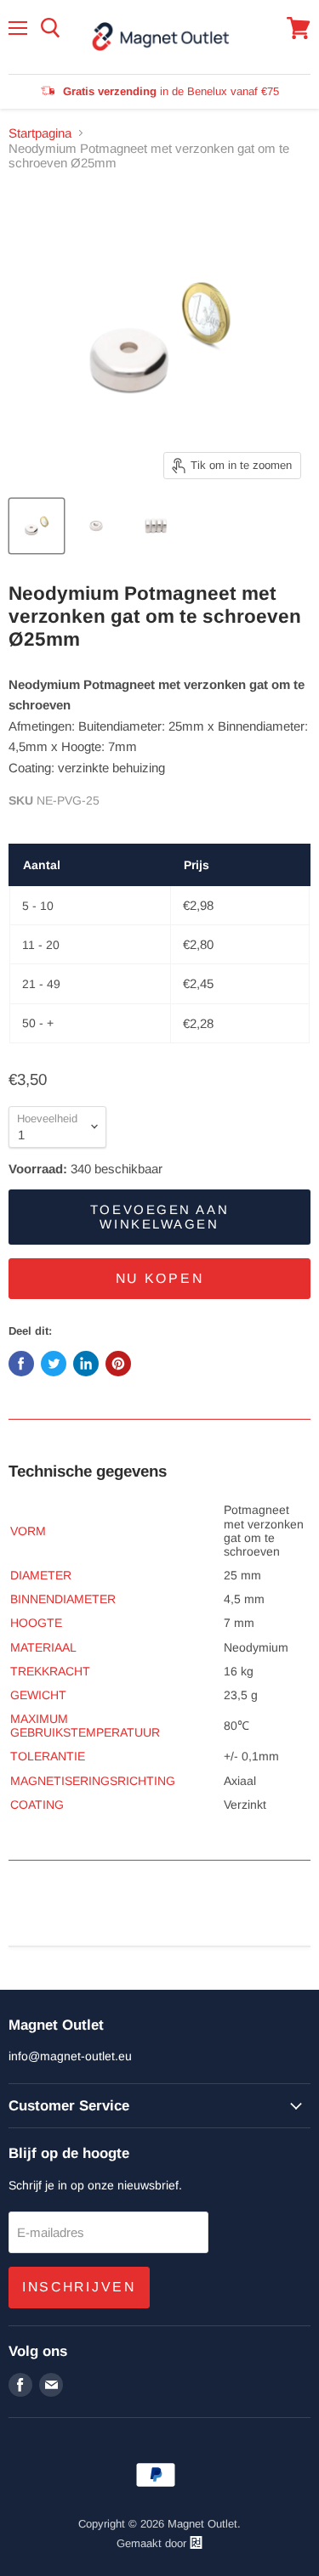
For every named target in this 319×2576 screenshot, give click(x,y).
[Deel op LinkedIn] (86, 1364)
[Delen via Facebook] (21, 1364)
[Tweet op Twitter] (54, 1364)
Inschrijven (79, 2287)
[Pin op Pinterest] (118, 1364)
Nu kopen (160, 1278)
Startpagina (40, 133)
